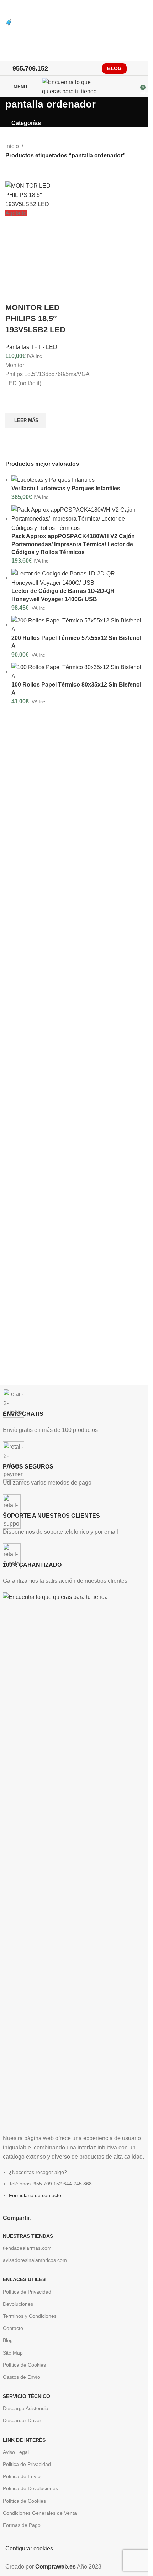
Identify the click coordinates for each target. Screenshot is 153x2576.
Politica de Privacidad (27, 2464)
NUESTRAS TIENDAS (28, 2236)
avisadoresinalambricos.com (35, 2260)
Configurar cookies (29, 2548)
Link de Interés (24, 2440)
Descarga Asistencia (26, 2408)
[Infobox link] (74, 1412)
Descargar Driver (22, 2420)
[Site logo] (74, 86)
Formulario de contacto (35, 2195)
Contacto (13, 2328)
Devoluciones (18, 2304)
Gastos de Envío (22, 2377)
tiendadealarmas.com (27, 2248)
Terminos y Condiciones (30, 2316)
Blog (8, 2340)
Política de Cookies (24, 2365)
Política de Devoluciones (30, 2488)
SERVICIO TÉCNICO (27, 2396)
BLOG (114, 68)
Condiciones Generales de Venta (40, 2513)
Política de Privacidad (27, 2292)
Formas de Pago (22, 2525)
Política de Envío (22, 2476)
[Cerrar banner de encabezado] (9, 9)
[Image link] (74, 1859)
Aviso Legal (16, 2452)
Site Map (13, 2353)
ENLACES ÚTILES (24, 2279)
